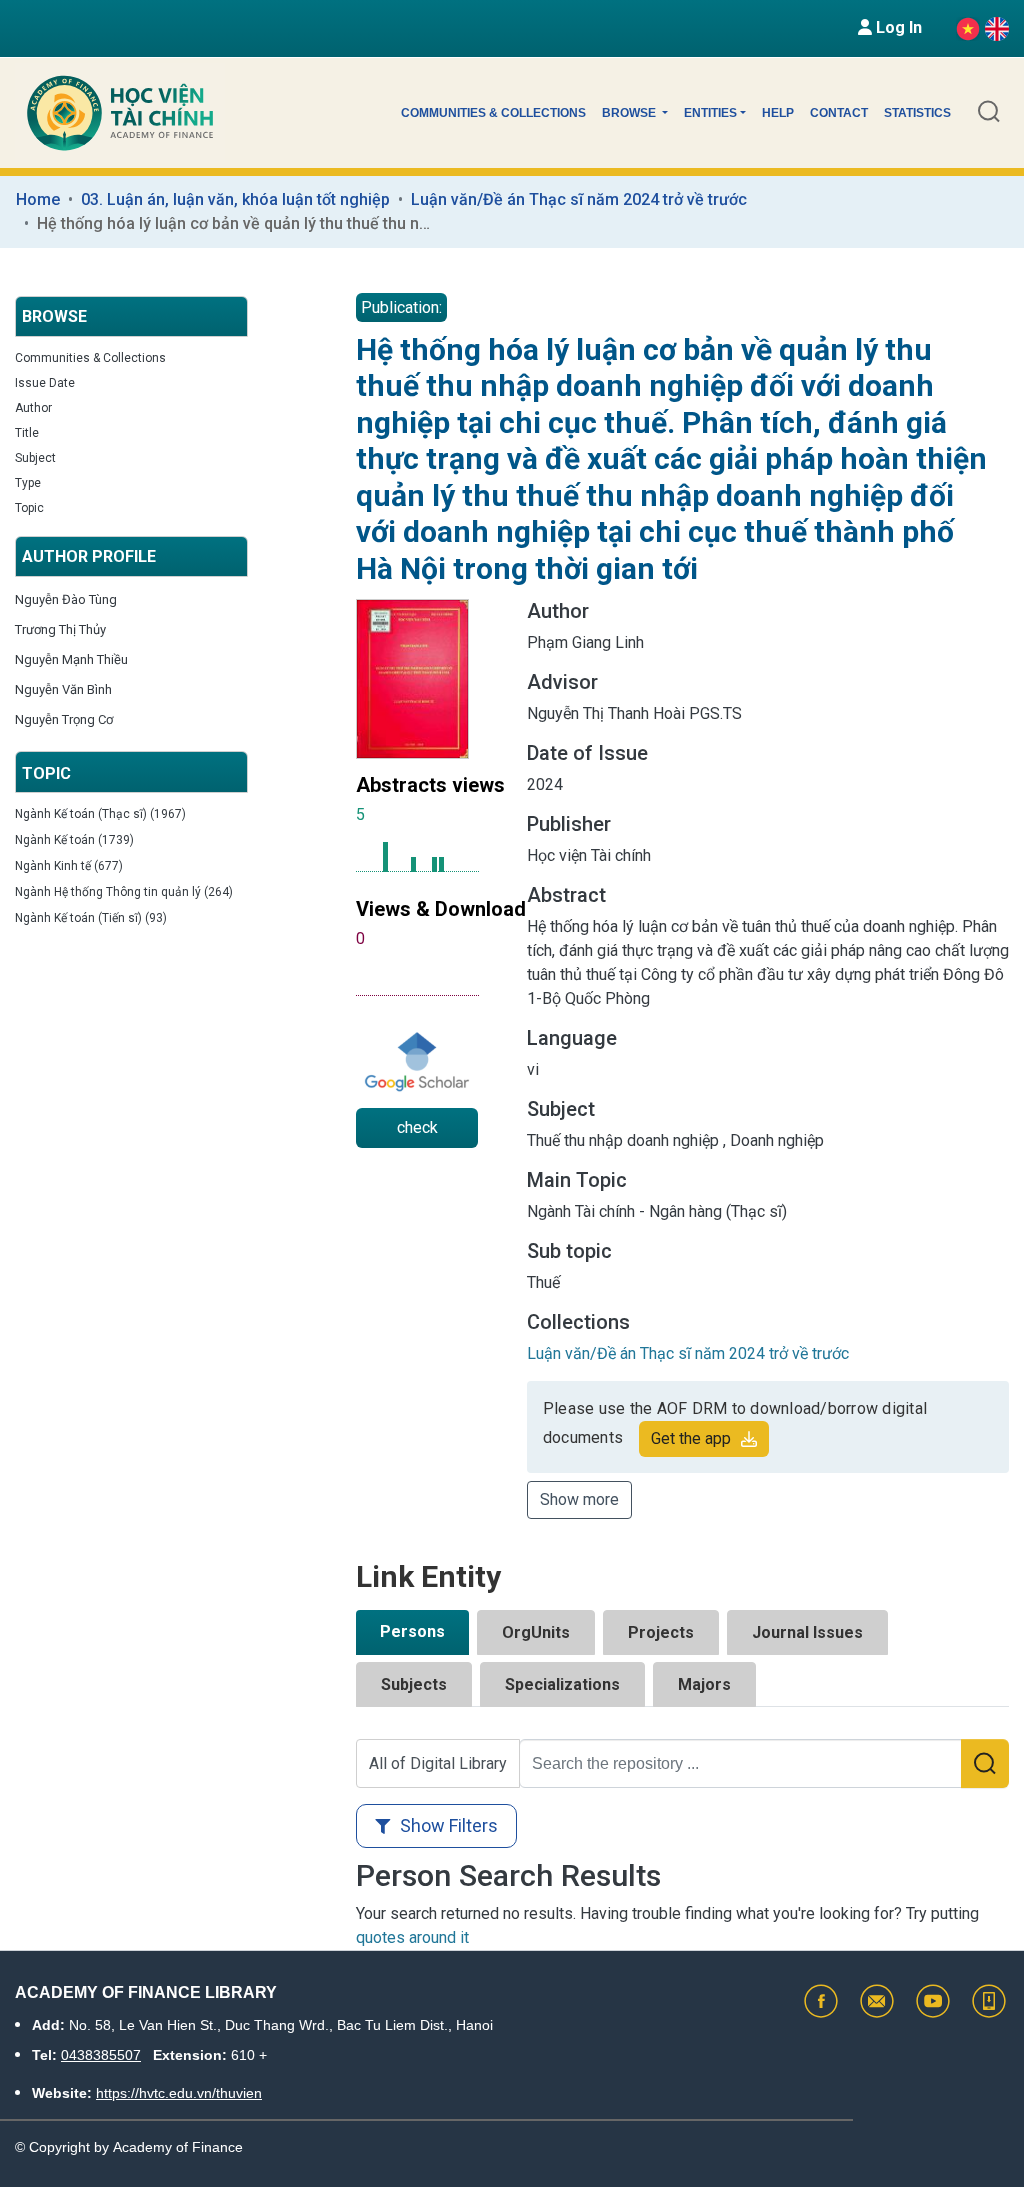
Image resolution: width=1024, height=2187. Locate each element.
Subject (35, 458)
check (417, 1127)
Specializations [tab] (562, 1684)
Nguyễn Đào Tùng (66, 599)
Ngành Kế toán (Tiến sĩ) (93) (91, 918)
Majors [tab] (704, 1684)
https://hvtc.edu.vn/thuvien (179, 2093)
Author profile (89, 556)
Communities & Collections (493, 113)
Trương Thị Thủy (60, 629)
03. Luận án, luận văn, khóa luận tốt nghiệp (235, 199)
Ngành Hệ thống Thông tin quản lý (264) (124, 892)
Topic (29, 508)
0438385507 (101, 2055)
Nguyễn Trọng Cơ (64, 719)
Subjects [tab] (414, 1684)
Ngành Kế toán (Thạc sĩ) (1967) (100, 814)
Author (33, 408)
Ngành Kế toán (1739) (74, 840)
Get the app (691, 1438)
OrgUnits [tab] (536, 1632)
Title (27, 433)
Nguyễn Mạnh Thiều (71, 659)
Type (28, 483)
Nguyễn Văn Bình (63, 689)
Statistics (917, 113)
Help (778, 113)
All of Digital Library (438, 1763)
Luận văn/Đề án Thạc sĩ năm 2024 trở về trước (579, 199)
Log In (897, 27)
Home (38, 199)
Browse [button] (630, 113)
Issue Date (45, 383)
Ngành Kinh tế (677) (69, 866)
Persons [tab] (412, 1631)
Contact (839, 113)
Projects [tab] (661, 1632)
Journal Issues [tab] (807, 1632)
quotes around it (412, 1937)
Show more (579, 1499)
